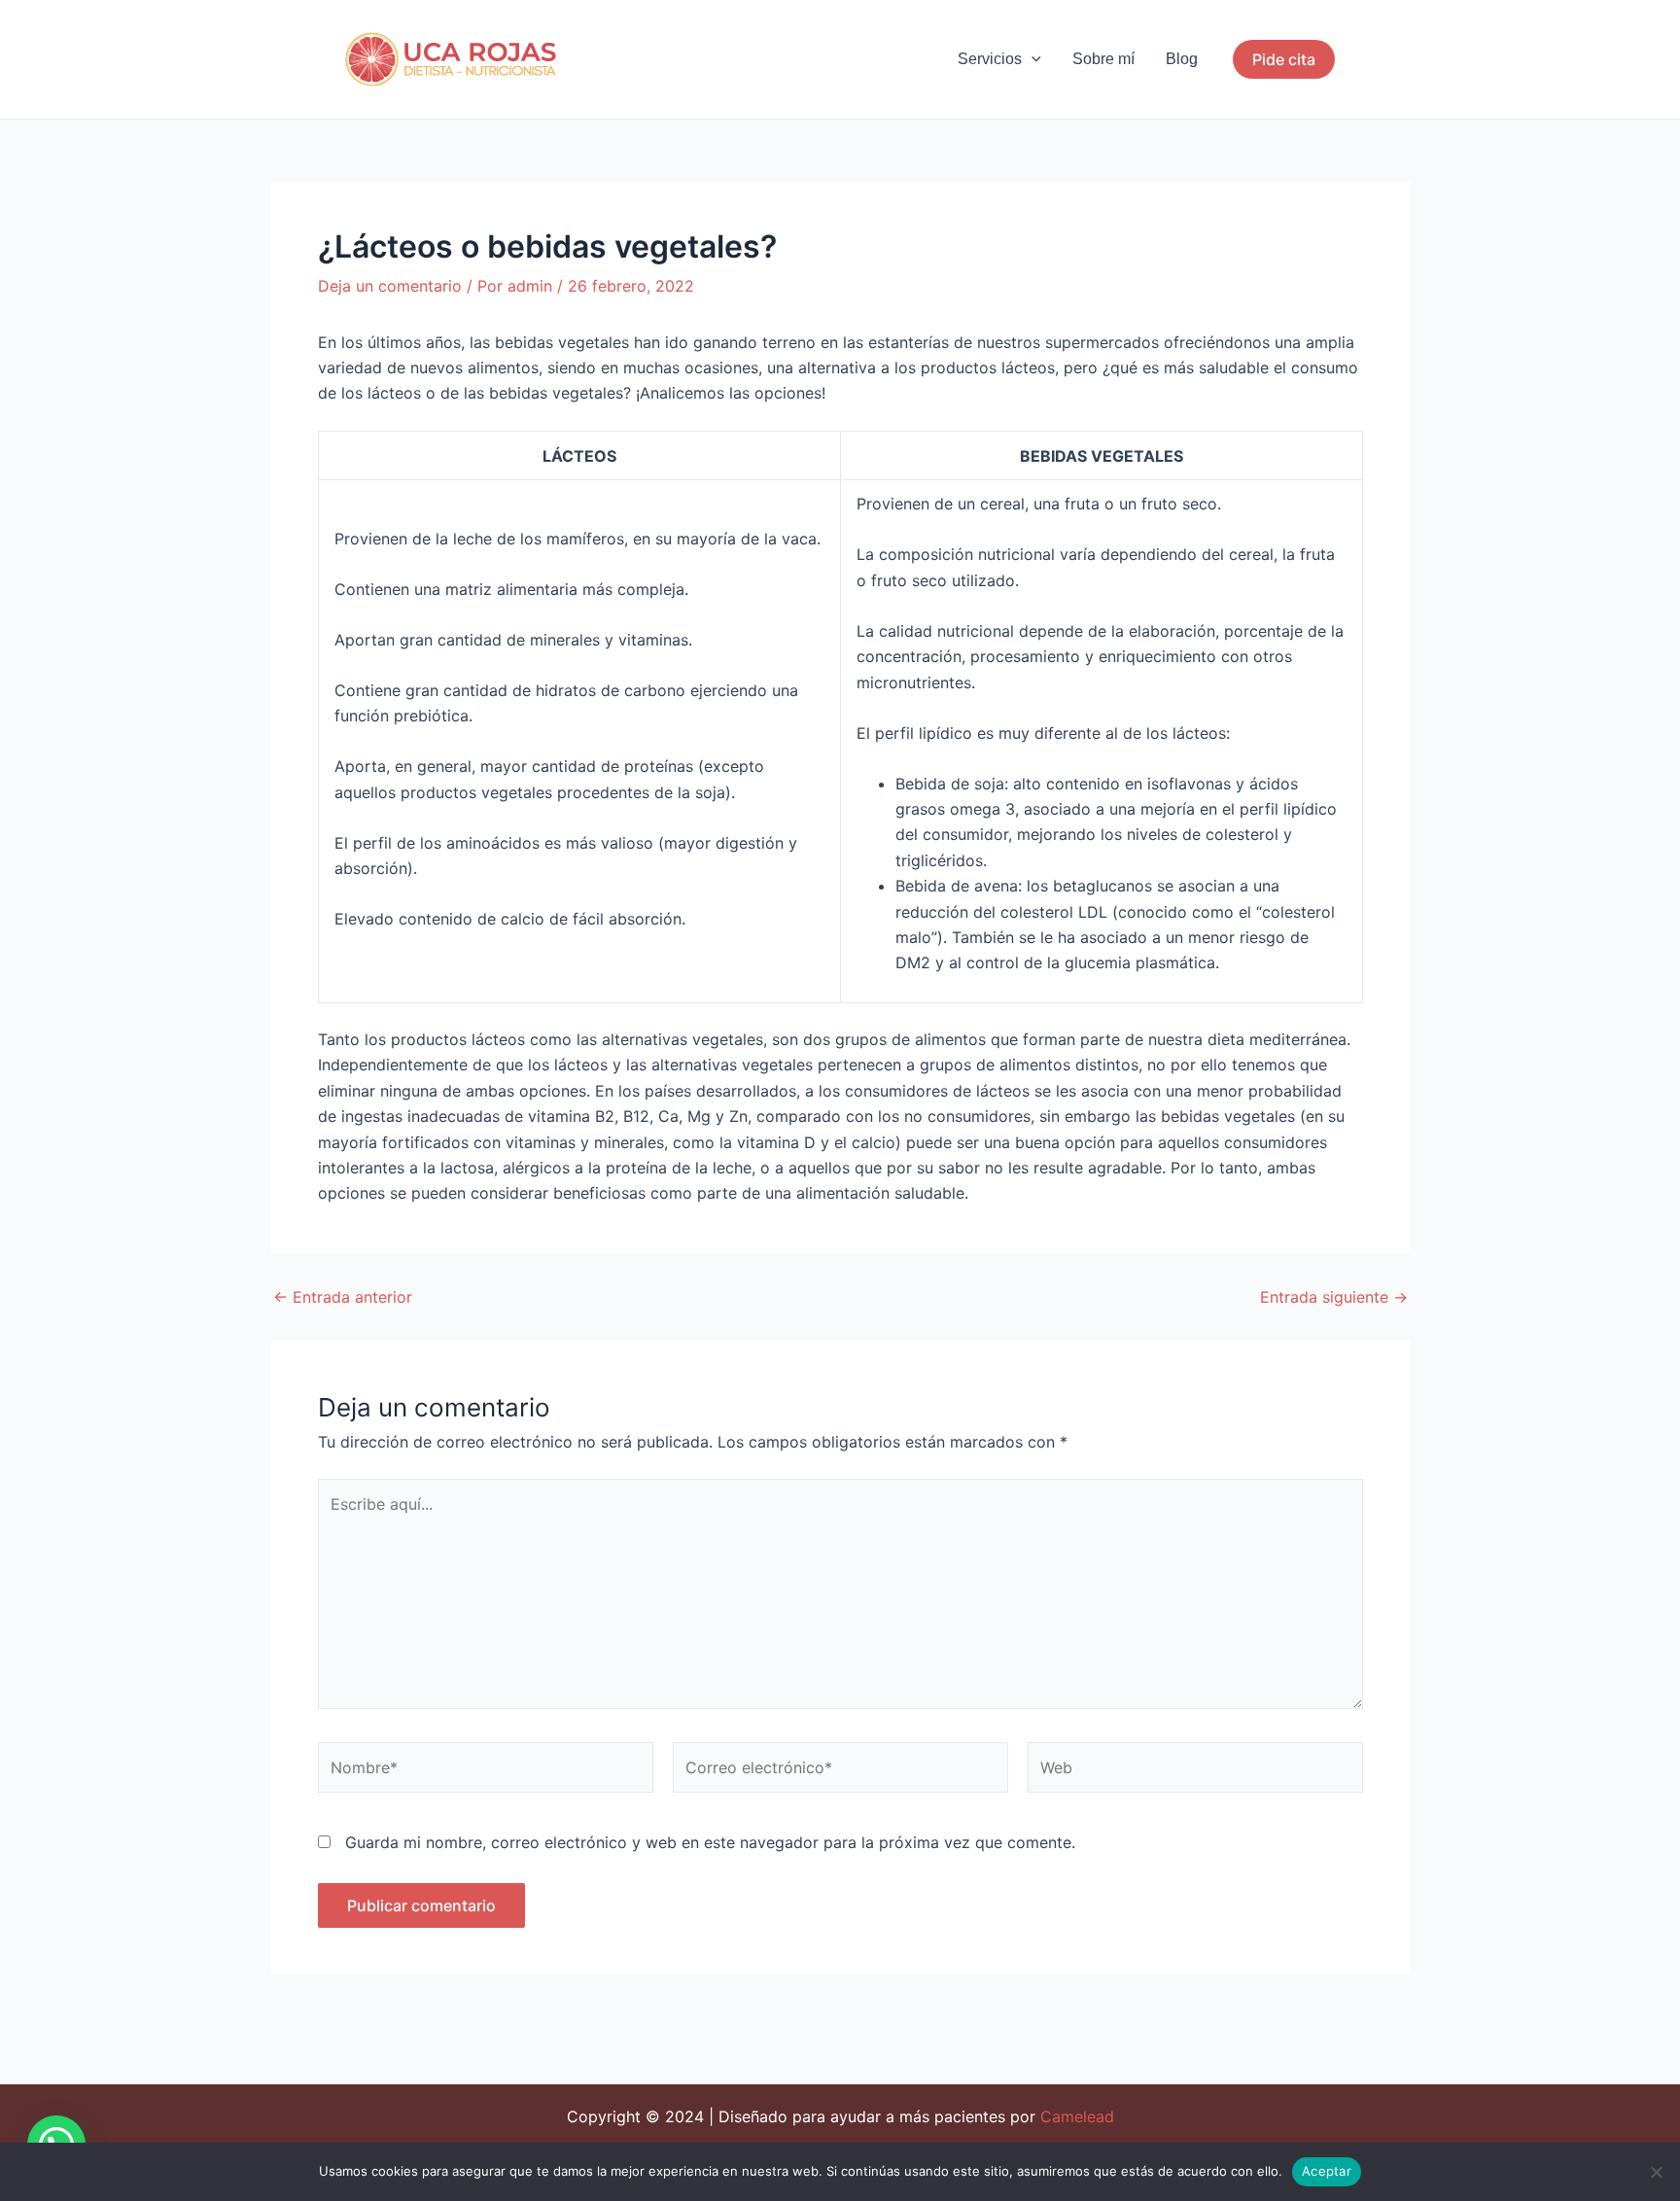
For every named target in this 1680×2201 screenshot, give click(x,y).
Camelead (1077, 2116)
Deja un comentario (390, 286)
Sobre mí (1103, 59)
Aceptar (1327, 2171)
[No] (1656, 2172)
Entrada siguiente (1334, 1297)
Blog (1182, 59)
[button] (1032, 59)
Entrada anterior (343, 1297)
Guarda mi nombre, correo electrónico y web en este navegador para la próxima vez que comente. (710, 1842)
